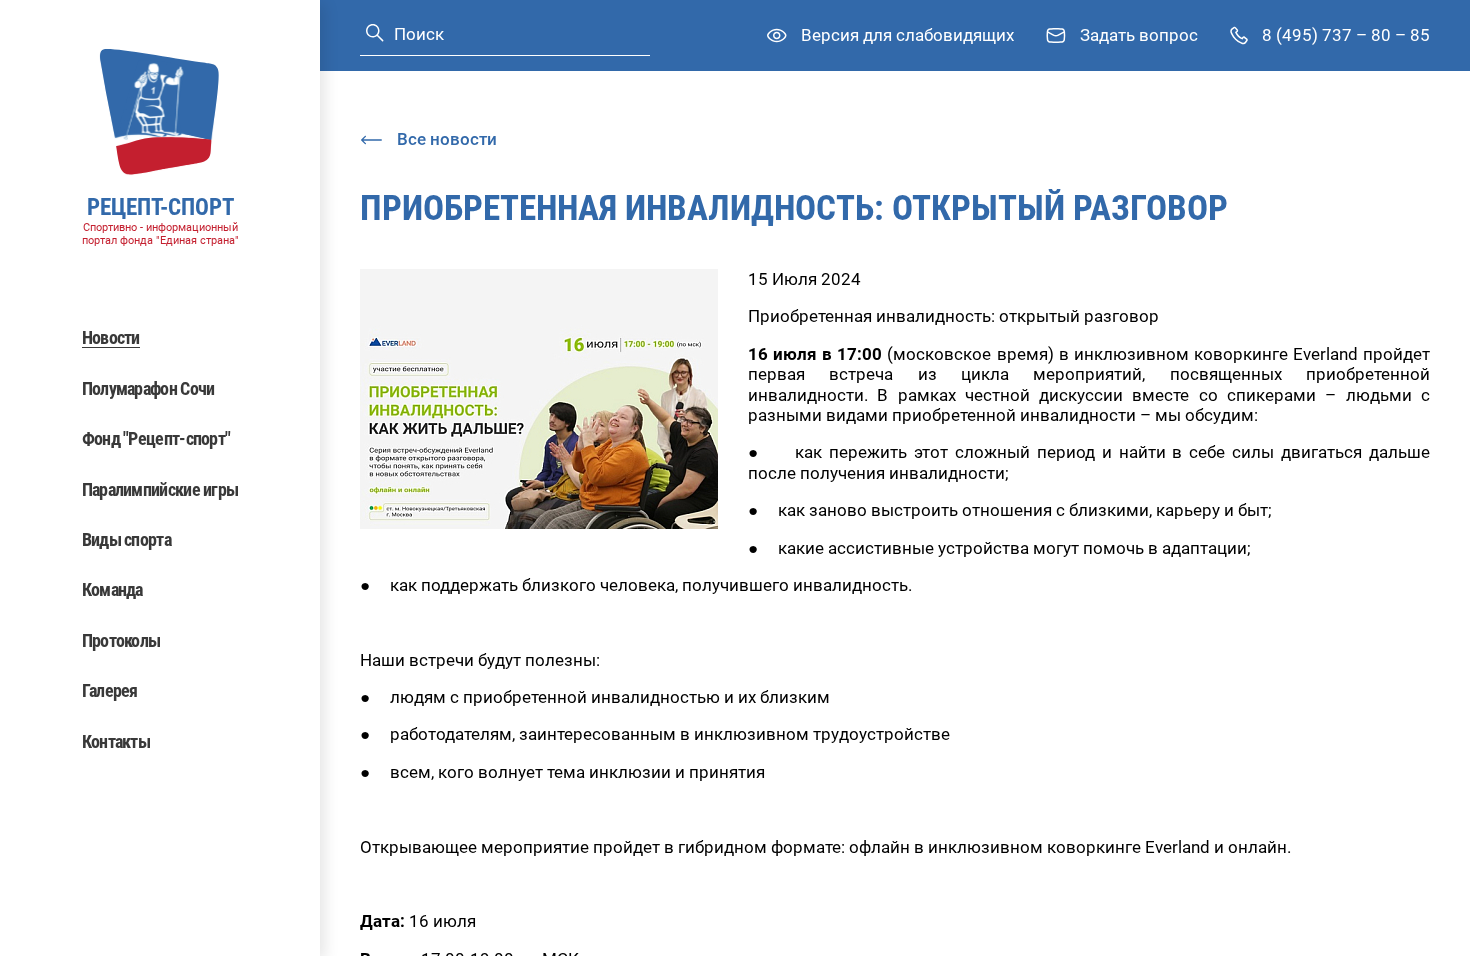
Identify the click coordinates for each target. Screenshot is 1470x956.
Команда (112, 589)
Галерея (110, 690)
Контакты (116, 741)
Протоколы (121, 640)
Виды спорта (126, 539)
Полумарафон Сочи (148, 388)
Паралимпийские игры (160, 489)
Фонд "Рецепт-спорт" (156, 438)
